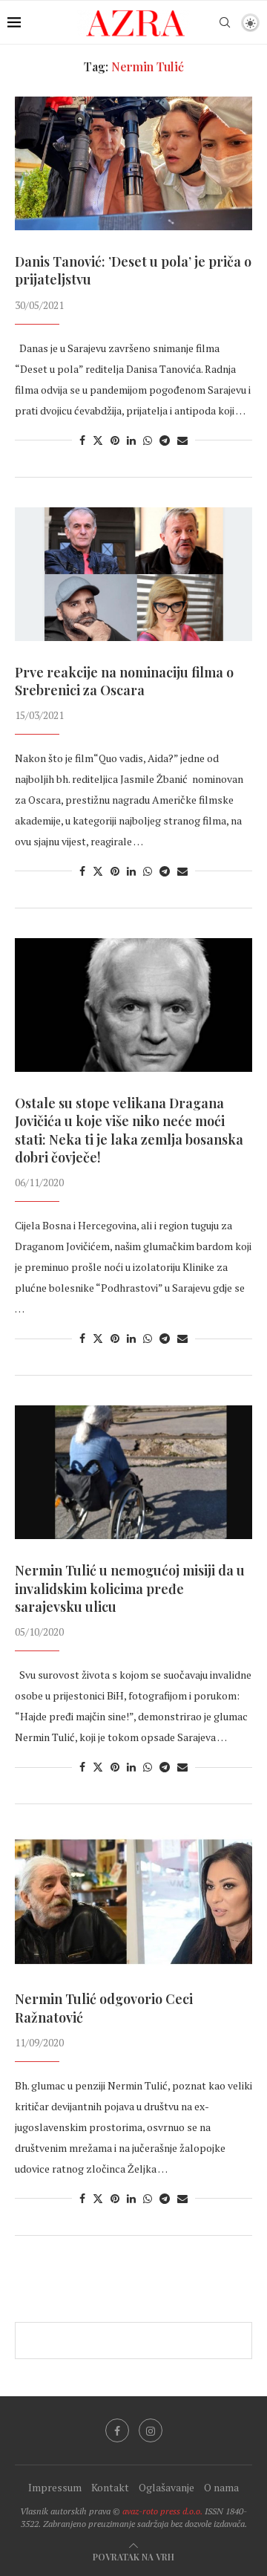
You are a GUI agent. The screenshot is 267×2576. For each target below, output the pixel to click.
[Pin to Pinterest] (115, 440)
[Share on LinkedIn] (131, 440)
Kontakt (110, 2487)
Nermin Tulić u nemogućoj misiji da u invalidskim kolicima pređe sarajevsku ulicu (130, 1588)
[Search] (225, 22)
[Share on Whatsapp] (148, 440)
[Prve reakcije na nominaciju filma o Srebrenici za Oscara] (133, 574)
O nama (221, 2487)
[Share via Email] (182, 440)
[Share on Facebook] (82, 440)
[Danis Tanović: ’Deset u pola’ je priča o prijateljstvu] (133, 163)
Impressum (55, 2487)
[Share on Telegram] (165, 440)
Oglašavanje (167, 2487)
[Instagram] (151, 2430)
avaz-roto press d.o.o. (162, 2511)
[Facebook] (117, 2430)
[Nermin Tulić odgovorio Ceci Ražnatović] (133, 1901)
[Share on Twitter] (98, 440)
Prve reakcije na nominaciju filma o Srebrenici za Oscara (124, 681)
